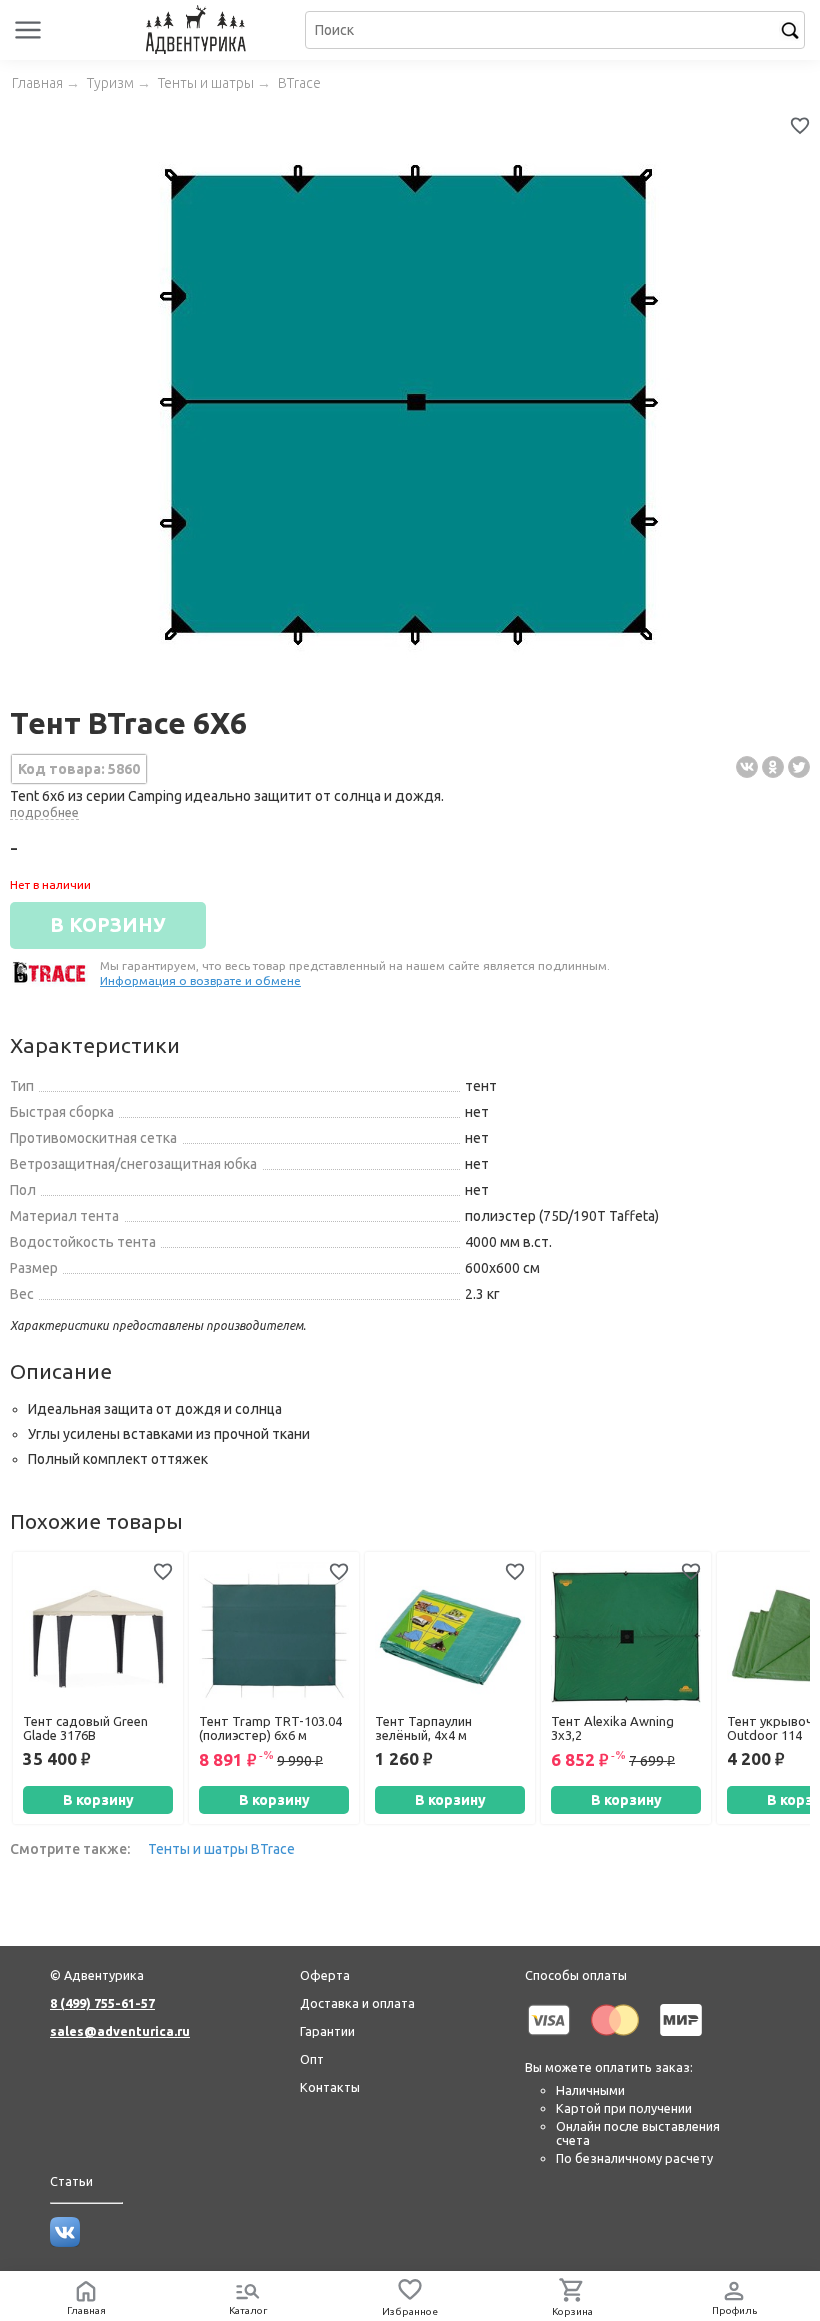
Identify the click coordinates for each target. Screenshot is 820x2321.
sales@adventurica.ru (120, 2031)
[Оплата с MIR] (681, 2039)
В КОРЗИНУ (108, 925)
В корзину (98, 1800)
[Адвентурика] (198, 30)
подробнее (44, 812)
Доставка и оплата (357, 2003)
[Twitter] (799, 767)
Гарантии (327, 2031)
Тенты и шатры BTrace (221, 1849)
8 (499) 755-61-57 (102, 2003)
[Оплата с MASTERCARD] (615, 2039)
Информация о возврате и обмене (200, 980)
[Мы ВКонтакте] (65, 2242)
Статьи (71, 2181)
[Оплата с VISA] (549, 2039)
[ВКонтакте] (747, 767)
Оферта (325, 1975)
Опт (312, 2059)
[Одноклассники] (773, 767)
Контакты (330, 2087)
